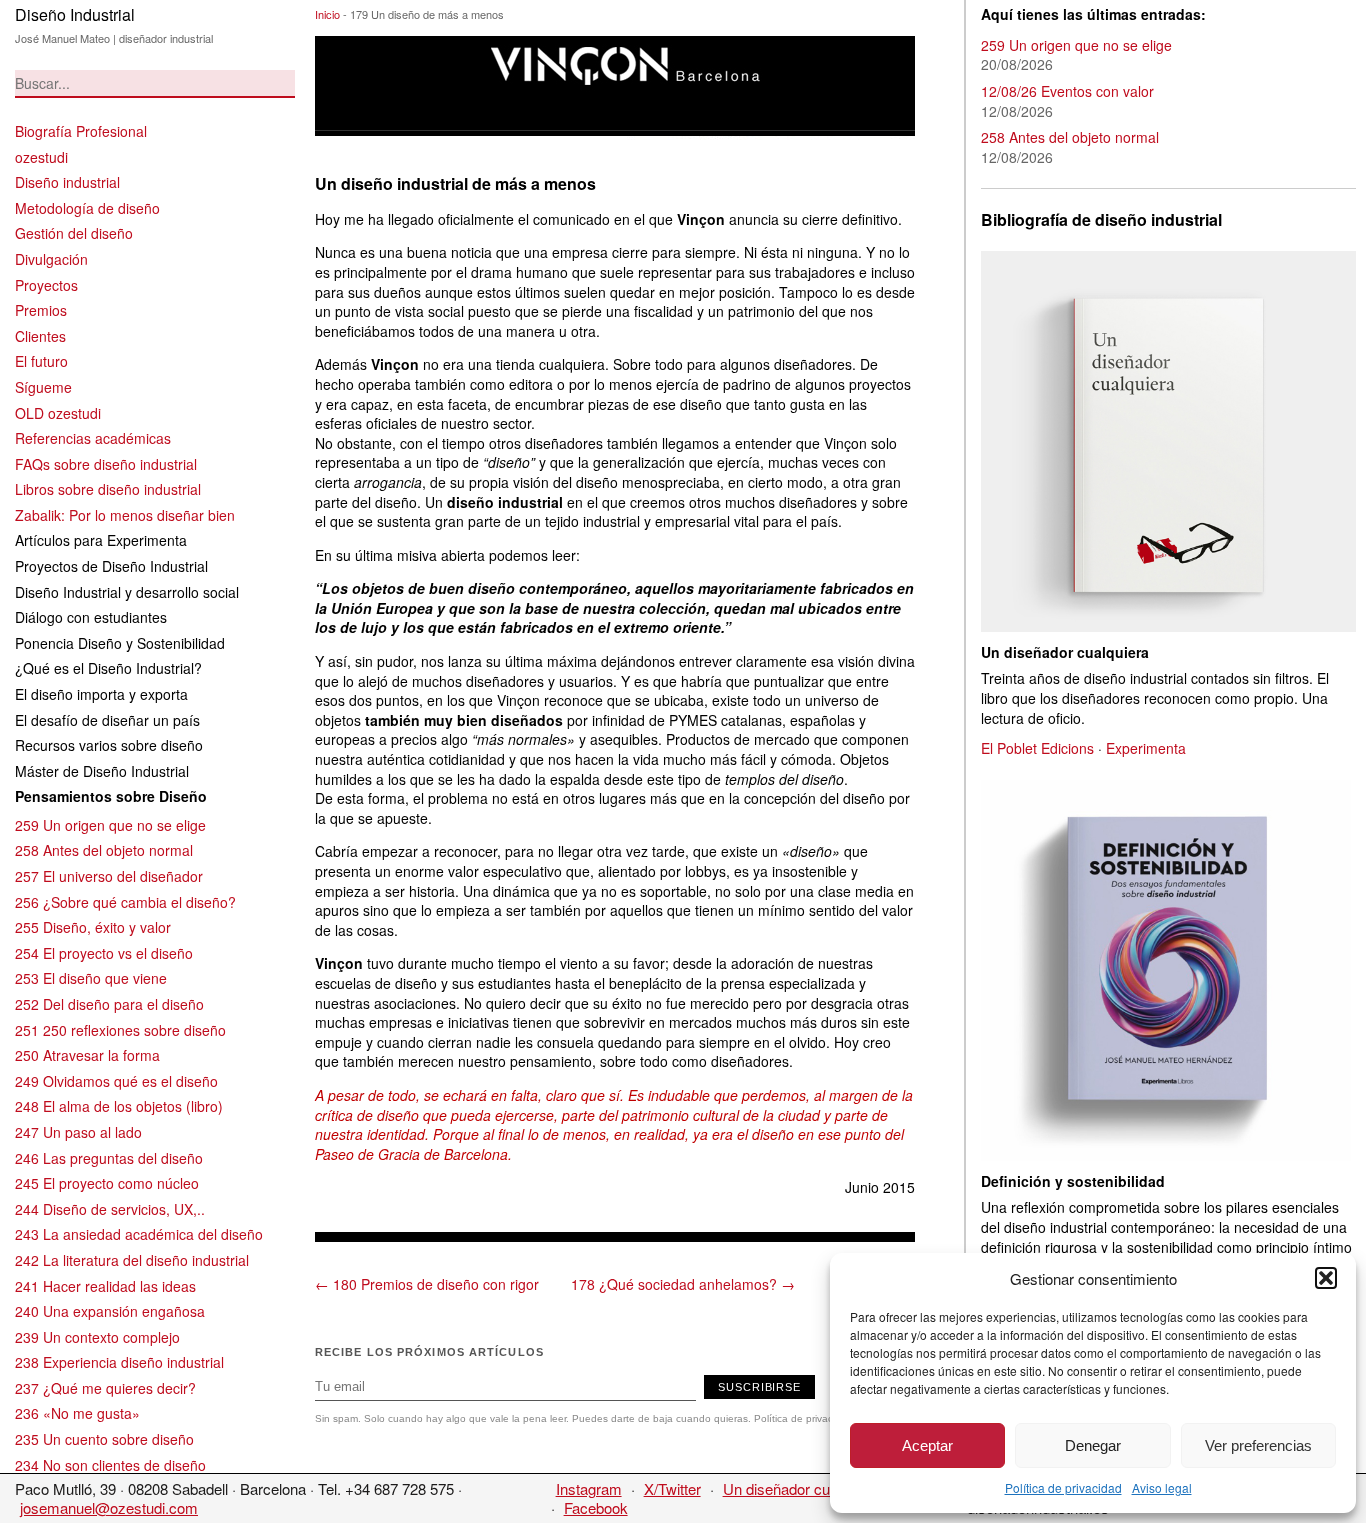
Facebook (596, 1507)
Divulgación (51, 259)
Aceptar (927, 1445)
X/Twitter (672, 1488)
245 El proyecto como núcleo (107, 1183)
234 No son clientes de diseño (110, 1465)
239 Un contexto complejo (97, 1337)
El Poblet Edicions (1037, 748)
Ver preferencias (1258, 1445)
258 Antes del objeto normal (104, 850)
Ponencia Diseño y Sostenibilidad (120, 643)
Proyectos (46, 285)
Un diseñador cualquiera (802, 1488)
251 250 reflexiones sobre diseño (120, 1030)
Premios (41, 310)
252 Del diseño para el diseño (109, 1004)
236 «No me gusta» (77, 1413)
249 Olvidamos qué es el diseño (116, 1081)
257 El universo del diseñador (109, 876)
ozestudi (41, 157)
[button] (1326, 1278)
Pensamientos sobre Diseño (111, 796)
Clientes (40, 336)
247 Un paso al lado (78, 1132)
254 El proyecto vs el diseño (104, 953)
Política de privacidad (1063, 1487)
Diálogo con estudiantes (91, 617)
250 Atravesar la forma (87, 1055)
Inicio (327, 14)
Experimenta (1146, 748)
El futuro (41, 361)
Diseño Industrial (75, 14)
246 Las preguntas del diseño (109, 1158)
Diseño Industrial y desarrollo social (127, 592)
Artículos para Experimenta (101, 540)
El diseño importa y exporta (101, 694)
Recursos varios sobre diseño (109, 745)
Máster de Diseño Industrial (102, 771)
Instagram (589, 1488)
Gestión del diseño (74, 233)
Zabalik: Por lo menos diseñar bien (125, 515)
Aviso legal (1162, 1487)
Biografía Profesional (81, 131)
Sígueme (43, 387)
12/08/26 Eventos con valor (1067, 91)
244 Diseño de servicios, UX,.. (110, 1209)
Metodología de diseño (87, 208)
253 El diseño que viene (91, 978)
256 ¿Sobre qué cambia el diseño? (125, 902)
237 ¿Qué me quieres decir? (105, 1388)
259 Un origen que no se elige (110, 825)
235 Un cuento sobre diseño (104, 1439)
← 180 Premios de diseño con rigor (427, 1284)
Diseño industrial (67, 182)
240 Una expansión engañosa (110, 1311)
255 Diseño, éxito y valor (93, 927)
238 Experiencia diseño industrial (119, 1362)
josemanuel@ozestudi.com (109, 1507)
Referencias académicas (93, 438)
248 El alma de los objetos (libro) (119, 1106)
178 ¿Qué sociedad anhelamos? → (683, 1284)
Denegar (1093, 1445)
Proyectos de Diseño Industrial (111, 566)
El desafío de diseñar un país (107, 720)
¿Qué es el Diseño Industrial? (108, 668)
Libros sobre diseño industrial (108, 489)
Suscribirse (759, 1387)
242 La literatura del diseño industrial (132, 1260)
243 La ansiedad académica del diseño (139, 1234)
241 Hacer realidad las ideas (105, 1286)
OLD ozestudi (58, 413)
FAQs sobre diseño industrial (106, 464)
